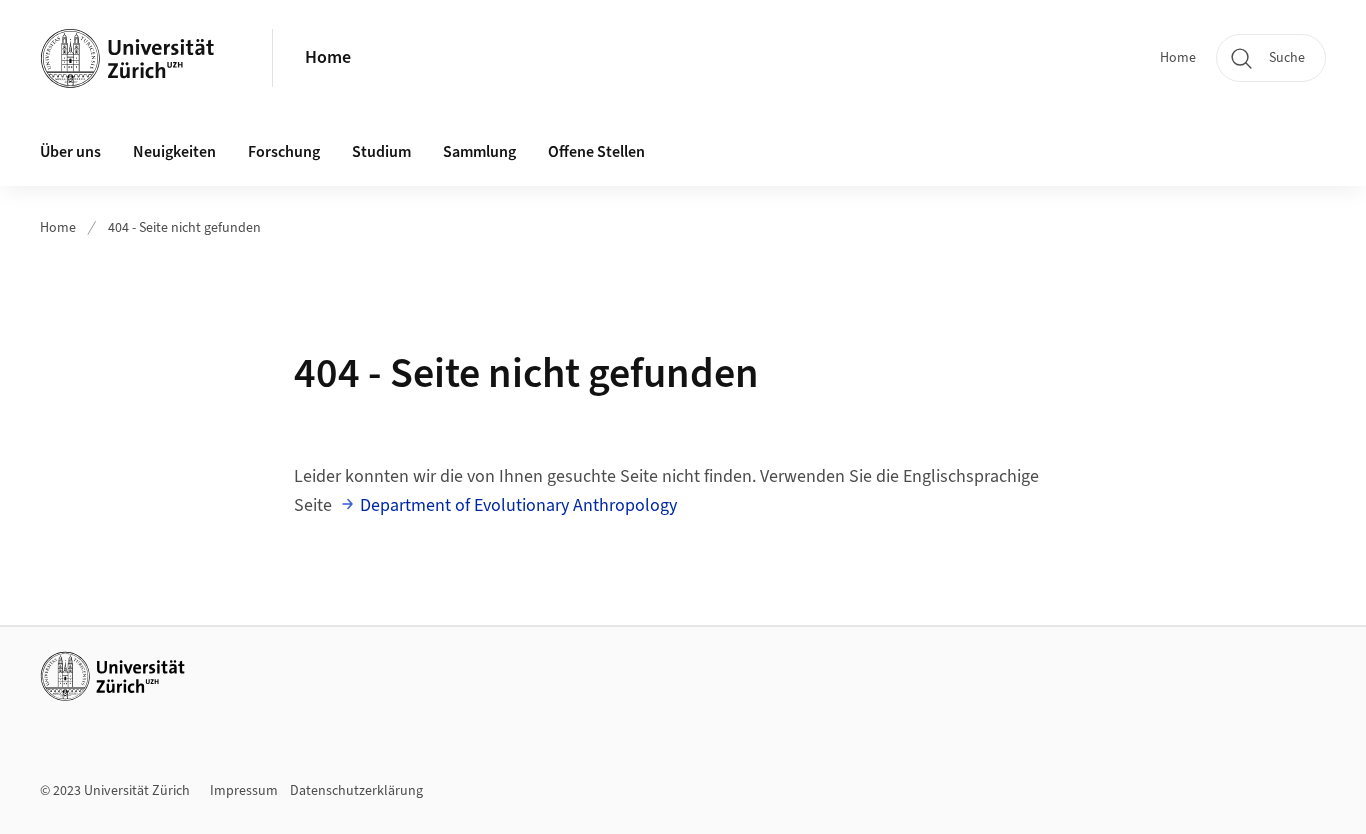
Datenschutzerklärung (356, 791)
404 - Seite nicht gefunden (184, 228)
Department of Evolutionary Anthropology (518, 505)
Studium (381, 152)
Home (328, 57)
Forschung (284, 152)
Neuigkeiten (174, 152)
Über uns (70, 152)
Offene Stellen (596, 152)
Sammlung (479, 152)
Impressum (244, 791)
